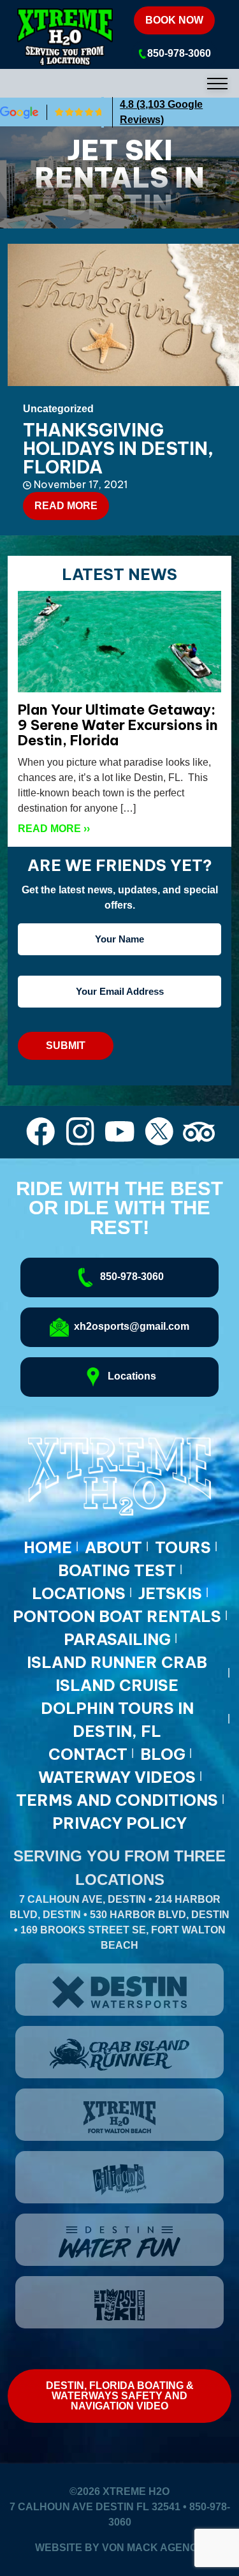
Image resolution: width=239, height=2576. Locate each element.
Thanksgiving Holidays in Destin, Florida (118, 448)
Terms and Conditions (117, 1800)
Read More (66, 506)
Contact (88, 1754)
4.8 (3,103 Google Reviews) (161, 112)
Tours (183, 1547)
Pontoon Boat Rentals (117, 1616)
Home (48, 1547)
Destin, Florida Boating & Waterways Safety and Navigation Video (120, 2396)
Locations (79, 1593)
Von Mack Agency (153, 2548)
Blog (163, 1754)
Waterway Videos (117, 1777)
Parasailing (117, 1639)
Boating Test (117, 1570)
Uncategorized (58, 409)
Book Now (174, 20)
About (113, 1547)
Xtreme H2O (136, 2491)
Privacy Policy (119, 1823)
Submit (66, 1046)
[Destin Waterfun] (119, 2240)
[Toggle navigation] (119, 83)
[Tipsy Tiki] (119, 2302)
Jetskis (170, 1593)
